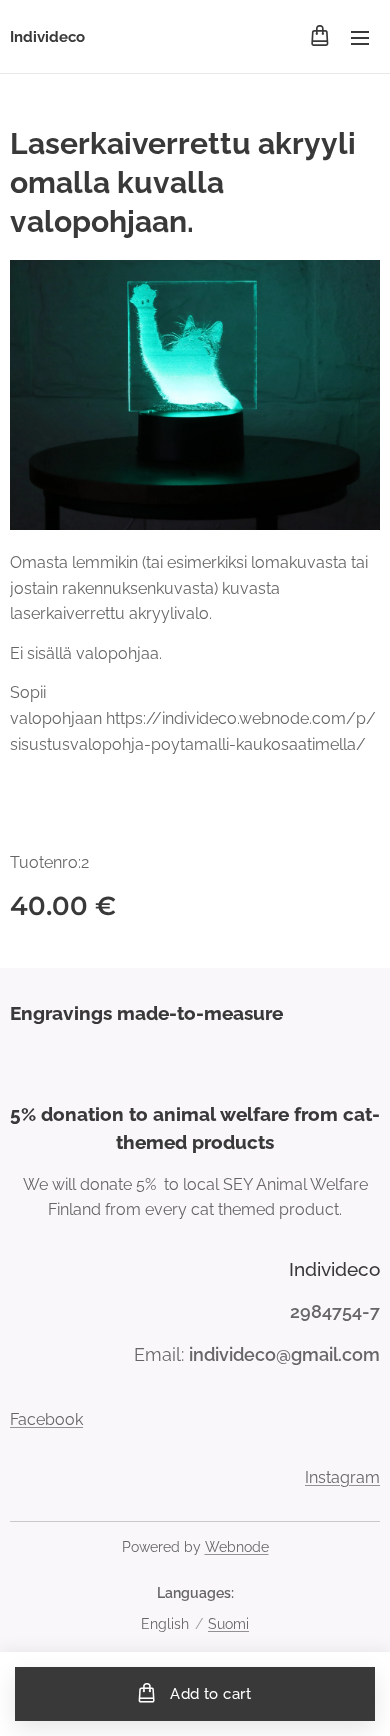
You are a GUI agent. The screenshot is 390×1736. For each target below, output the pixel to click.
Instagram (342, 1477)
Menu (360, 37)
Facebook (46, 1419)
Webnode (237, 1547)
